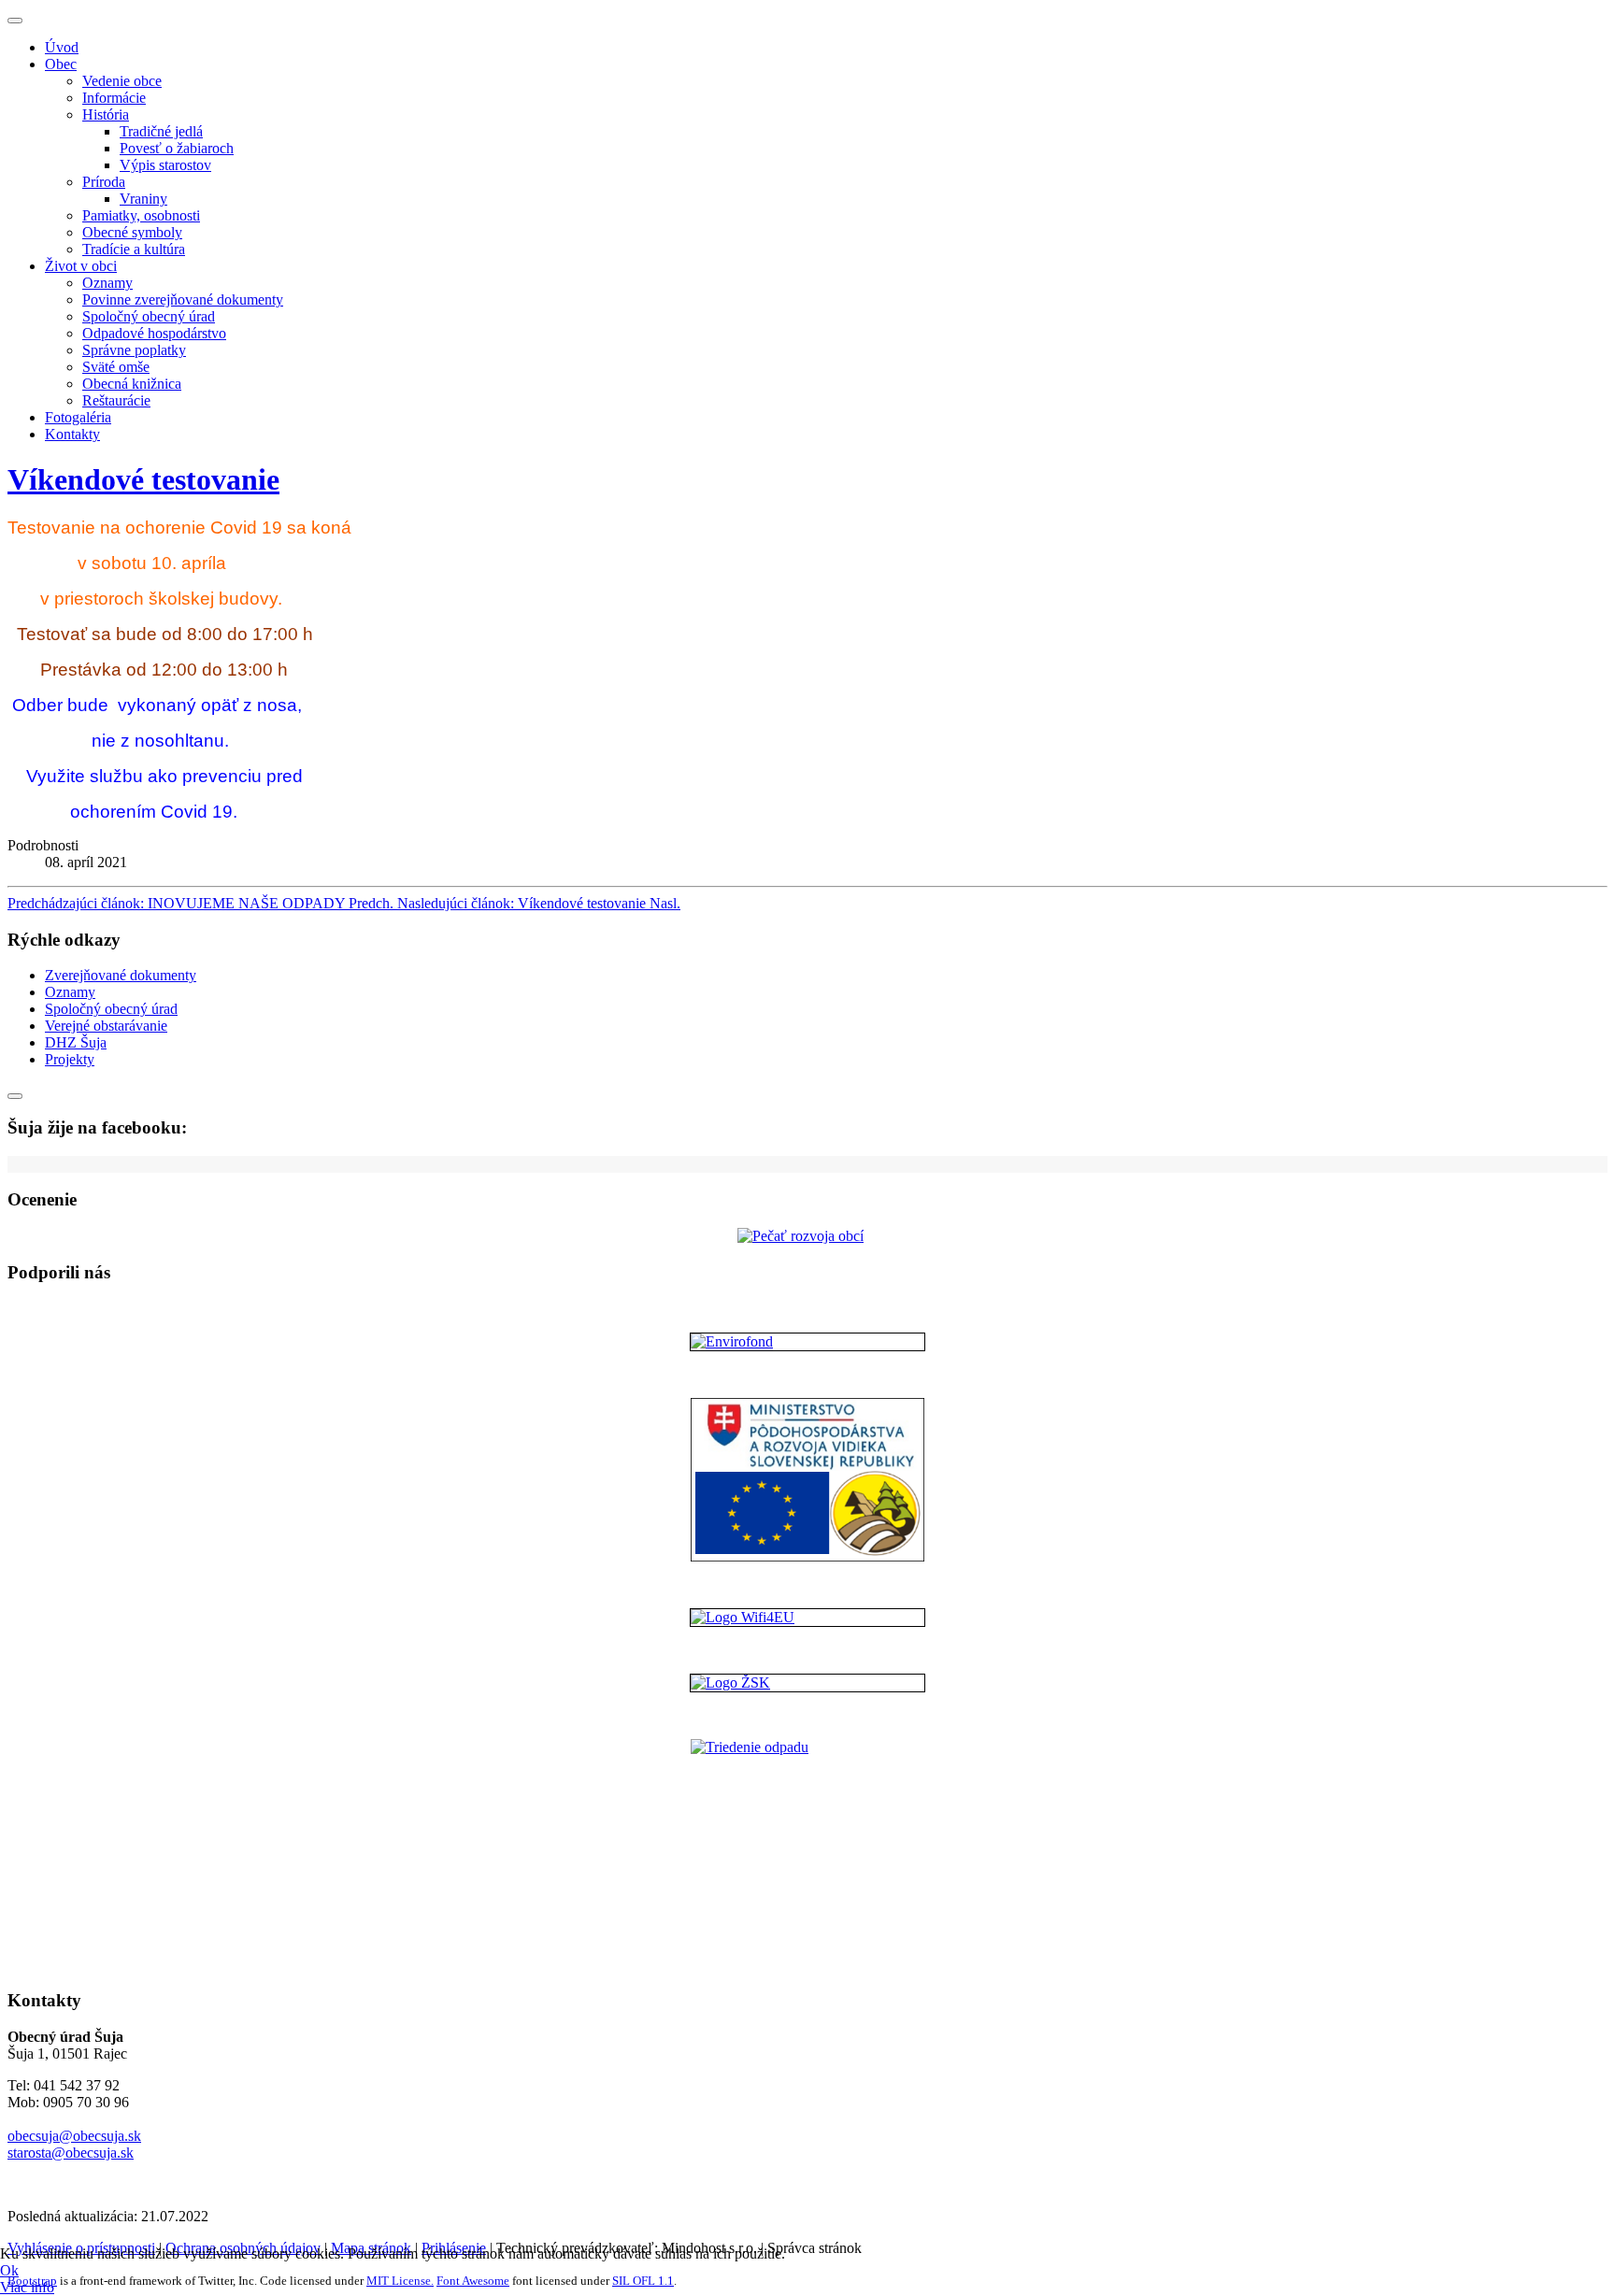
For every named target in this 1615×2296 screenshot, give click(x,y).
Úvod (62, 47)
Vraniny (143, 199)
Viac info (27, 2287)
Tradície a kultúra (134, 249)
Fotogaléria (78, 417)
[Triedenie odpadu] (807, 1856)
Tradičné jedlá (161, 131)
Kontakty (72, 434)
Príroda (104, 182)
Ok (9, 2270)
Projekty (70, 1059)
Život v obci (81, 266)
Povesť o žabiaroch (177, 148)
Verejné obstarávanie (106, 1026)
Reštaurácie (116, 400)
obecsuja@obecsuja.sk (74, 2136)
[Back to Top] (15, 1096)
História (106, 114)
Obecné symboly (132, 232)
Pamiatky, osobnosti (141, 215)
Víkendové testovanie (143, 479)
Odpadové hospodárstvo (154, 333)
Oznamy (107, 283)
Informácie (114, 98)
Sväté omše (116, 367)
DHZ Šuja (76, 1042)
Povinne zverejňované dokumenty (183, 299)
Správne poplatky (134, 350)
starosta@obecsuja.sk (71, 2153)
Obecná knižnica (132, 384)
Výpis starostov (165, 165)
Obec (61, 64)
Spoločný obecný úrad (149, 316)
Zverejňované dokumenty (121, 975)
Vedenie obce (122, 81)
